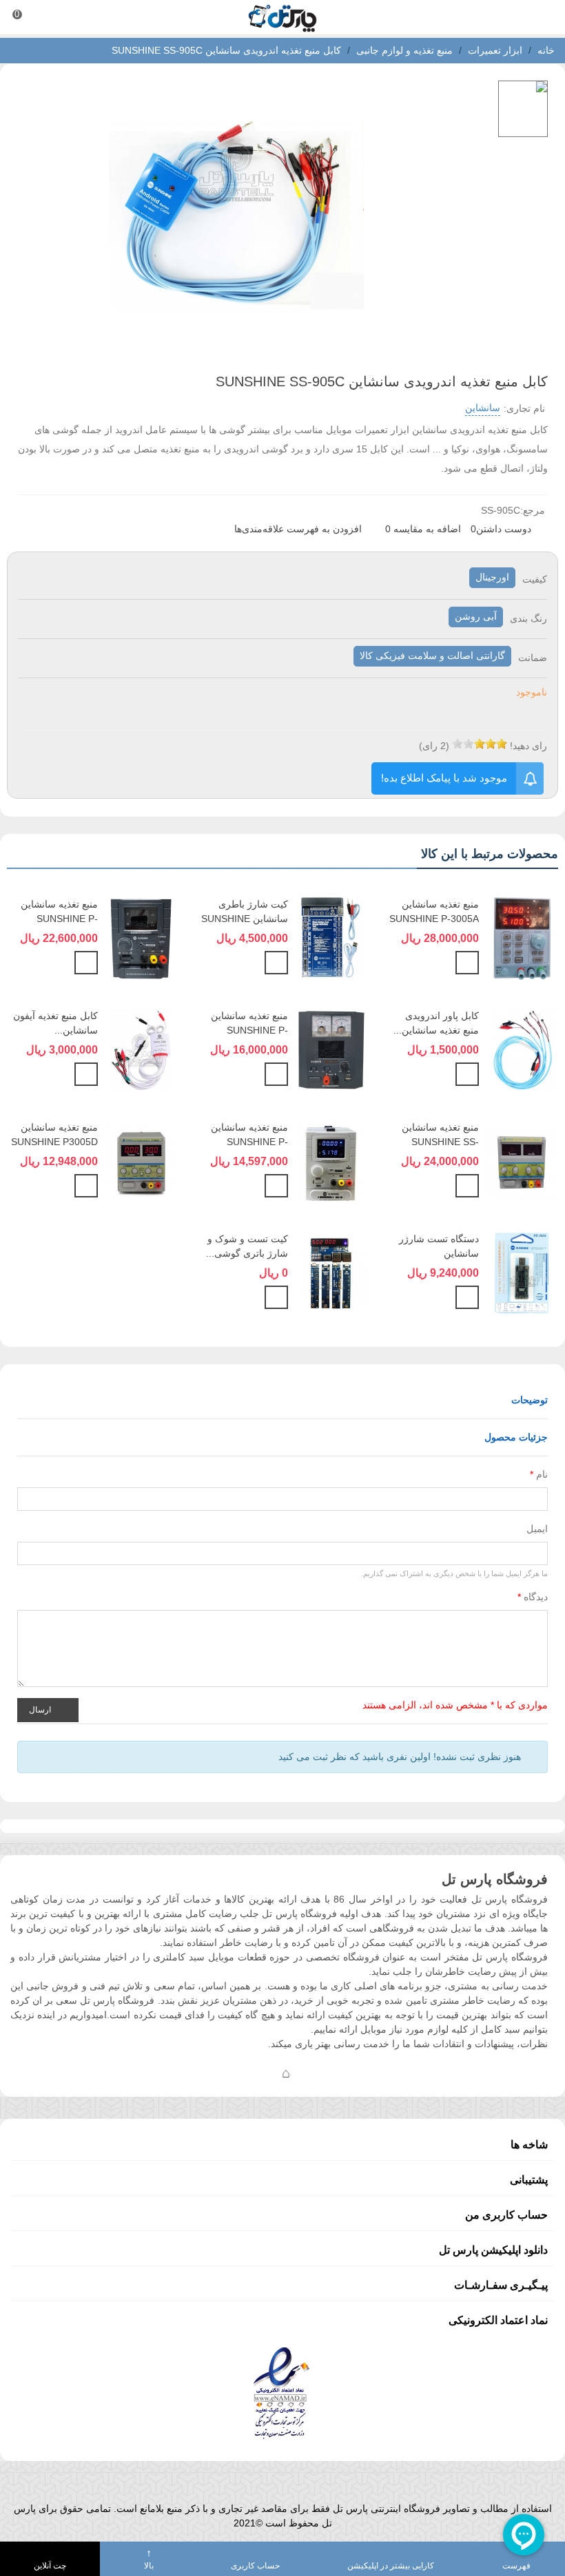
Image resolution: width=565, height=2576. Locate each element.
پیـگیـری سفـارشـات (501, 2285)
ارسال (41, 1709)
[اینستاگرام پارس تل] (231, 2073)
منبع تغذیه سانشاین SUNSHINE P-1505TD (249, 1030)
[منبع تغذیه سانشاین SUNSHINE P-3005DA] (141, 937)
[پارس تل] (282, 18)
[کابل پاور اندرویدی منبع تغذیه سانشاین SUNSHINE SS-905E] (522, 1049)
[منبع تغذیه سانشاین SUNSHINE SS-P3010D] (522, 1160)
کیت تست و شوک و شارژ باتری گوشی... (247, 1246)
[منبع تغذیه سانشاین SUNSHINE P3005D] (141, 1160)
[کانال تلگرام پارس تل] (258, 2073)
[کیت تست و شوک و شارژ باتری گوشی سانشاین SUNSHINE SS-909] (331, 1272)
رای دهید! (528, 746)
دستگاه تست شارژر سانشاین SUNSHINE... (439, 1253)
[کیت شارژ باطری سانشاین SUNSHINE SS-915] (331, 937)
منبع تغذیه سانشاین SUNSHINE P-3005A (434, 911)
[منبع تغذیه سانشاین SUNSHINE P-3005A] (522, 937)
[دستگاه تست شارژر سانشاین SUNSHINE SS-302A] (522, 1272)
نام (539, 1474)
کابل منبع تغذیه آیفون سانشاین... (55, 1023)
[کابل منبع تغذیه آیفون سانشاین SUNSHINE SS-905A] (141, 1049)
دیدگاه (533, 1597)
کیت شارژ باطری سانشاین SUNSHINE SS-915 (245, 919)
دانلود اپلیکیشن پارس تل (493, 2250)
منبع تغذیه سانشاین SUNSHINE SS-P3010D (440, 1142)
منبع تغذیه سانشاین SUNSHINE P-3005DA (59, 919)
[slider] (480, 744)
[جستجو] (542, 17)
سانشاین (483, 408)
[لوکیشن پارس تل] (286, 2073)
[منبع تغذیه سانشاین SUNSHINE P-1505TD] (331, 1049)
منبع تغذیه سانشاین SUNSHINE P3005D (54, 1134)
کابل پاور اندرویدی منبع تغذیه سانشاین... (436, 1023)
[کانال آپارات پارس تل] (314, 2073)
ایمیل (537, 1529)
